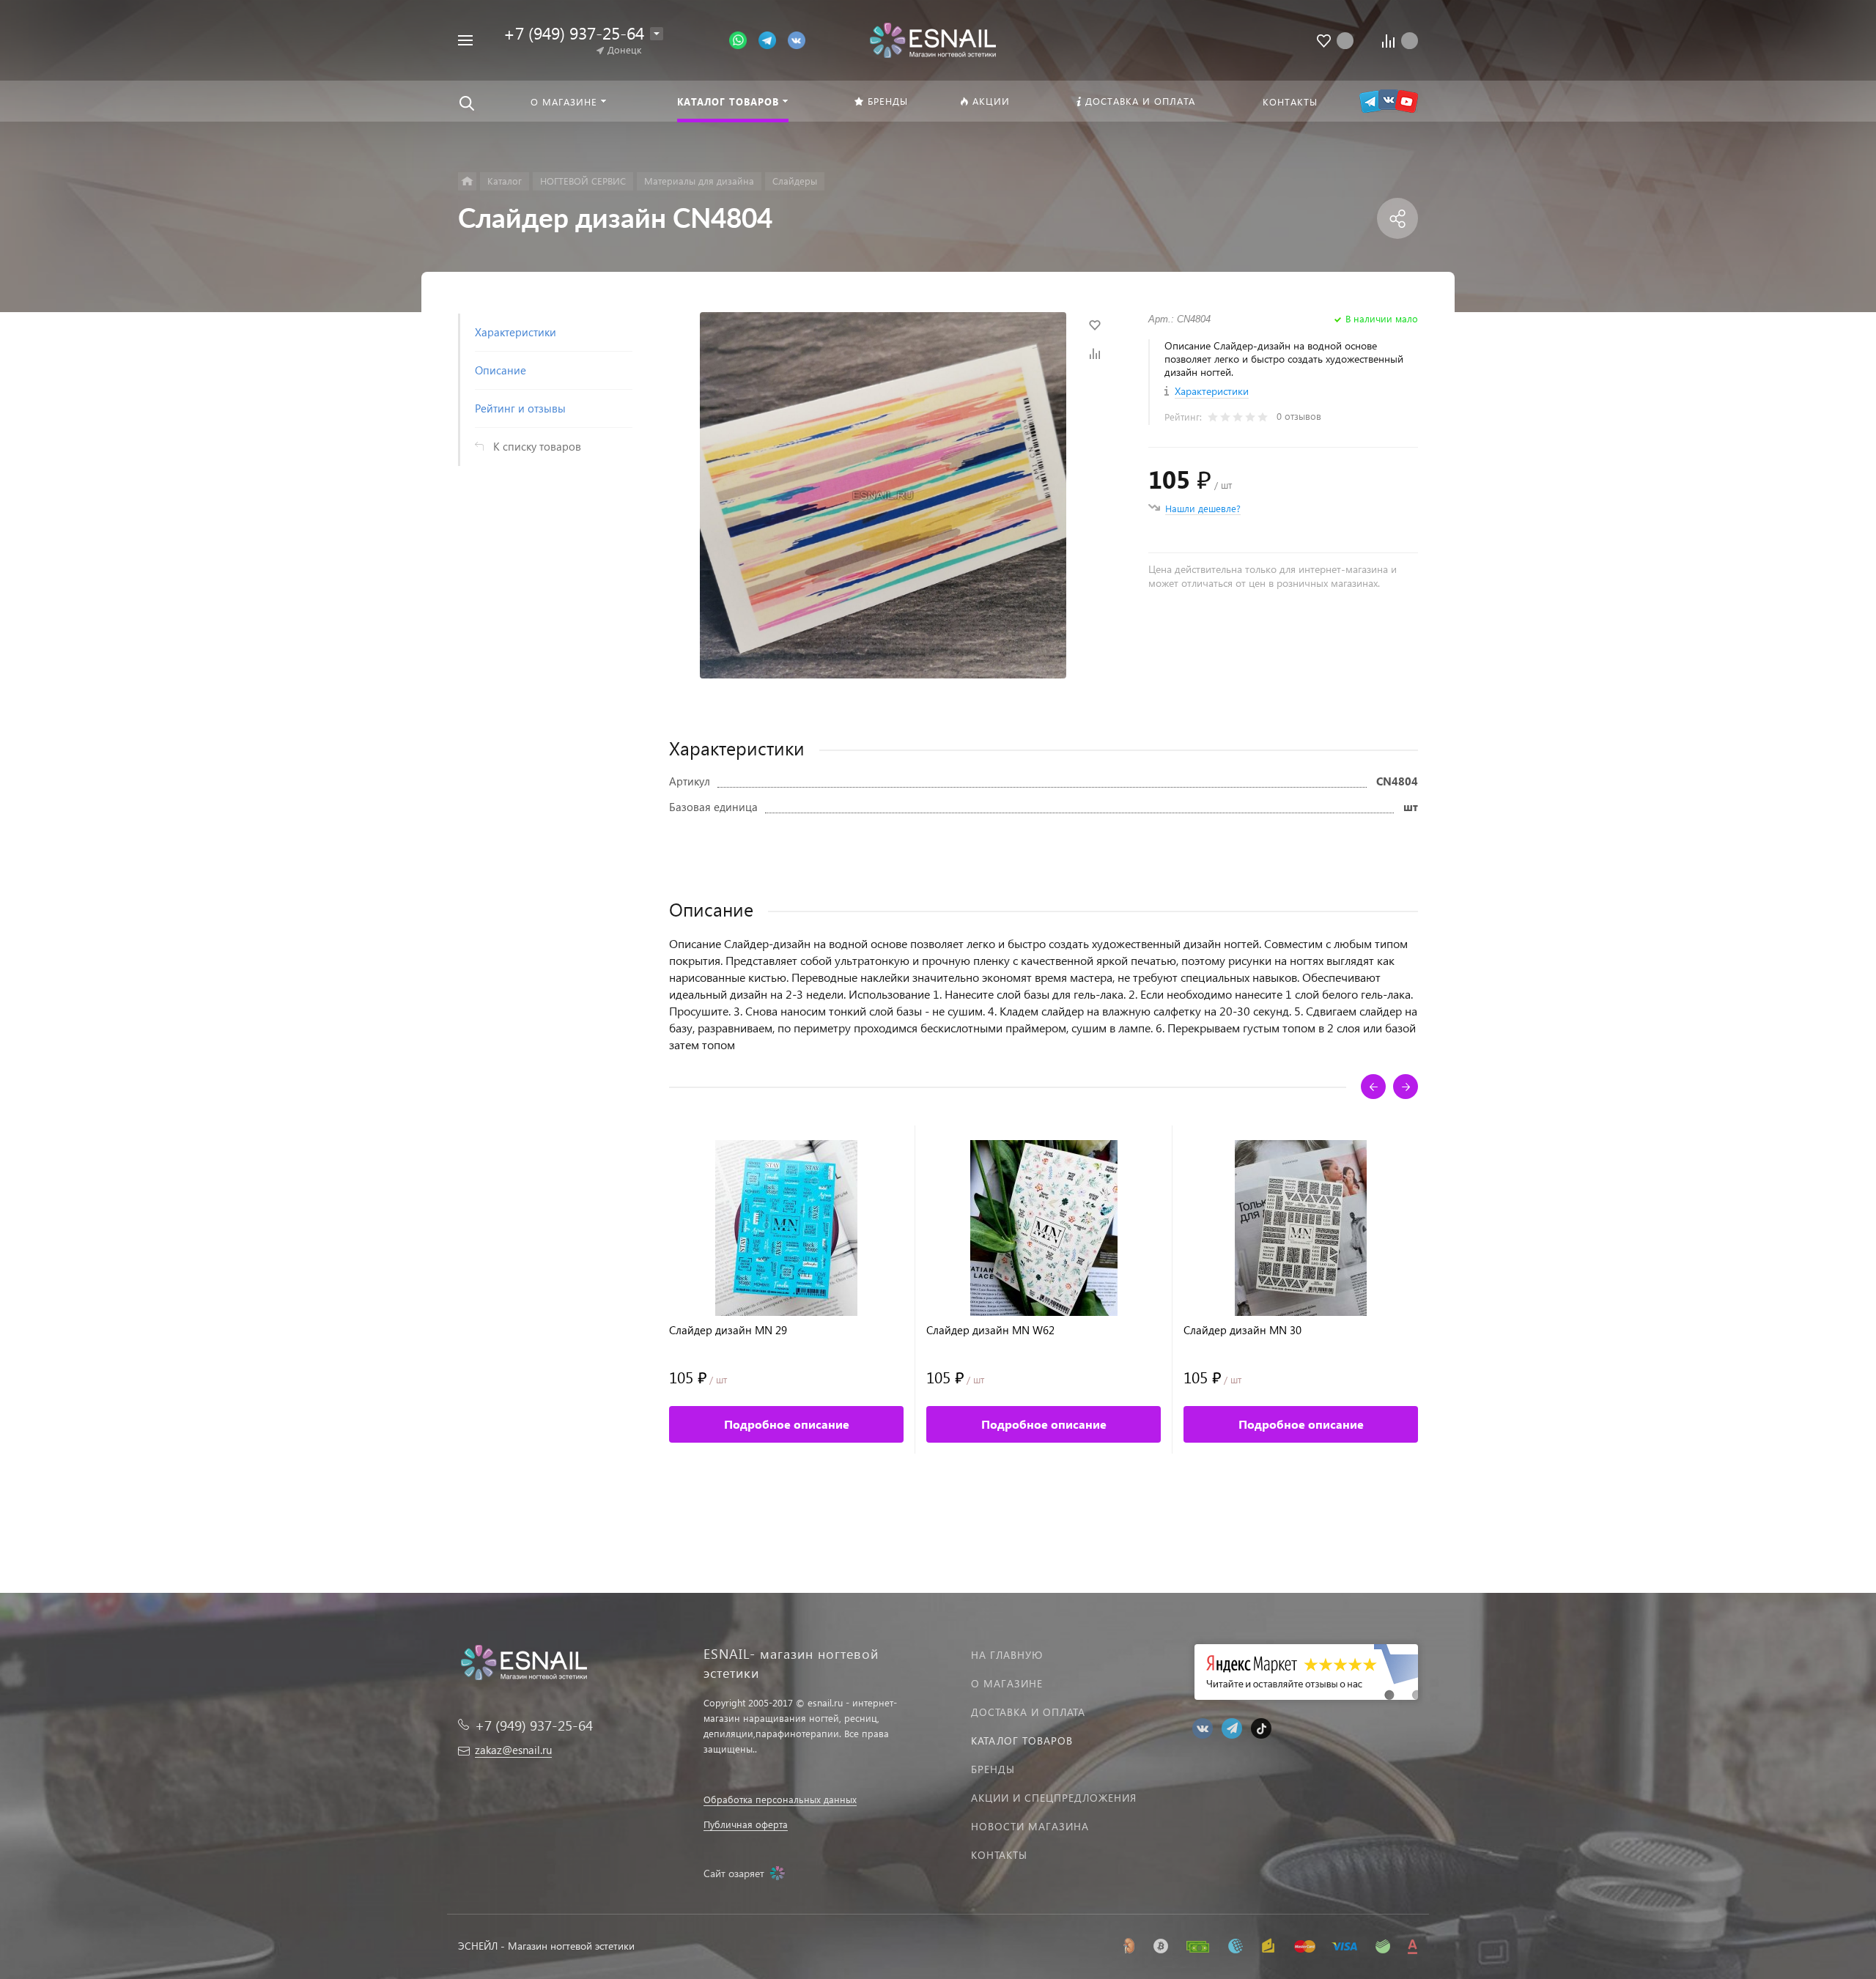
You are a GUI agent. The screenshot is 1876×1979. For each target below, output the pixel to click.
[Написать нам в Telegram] (773, 39)
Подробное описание (787, 1424)
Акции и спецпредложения (1054, 1798)
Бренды (993, 1769)
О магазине (1007, 1683)
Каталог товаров (1022, 1741)
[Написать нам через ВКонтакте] (797, 39)
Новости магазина (1030, 1826)
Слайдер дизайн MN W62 (990, 1330)
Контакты (999, 1855)
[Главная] (467, 181)
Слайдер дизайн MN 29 (728, 1330)
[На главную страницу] (933, 38)
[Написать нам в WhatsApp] (744, 39)
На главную (1007, 1655)
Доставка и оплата (1028, 1712)
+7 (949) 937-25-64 (574, 33)
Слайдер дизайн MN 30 (1242, 1330)
